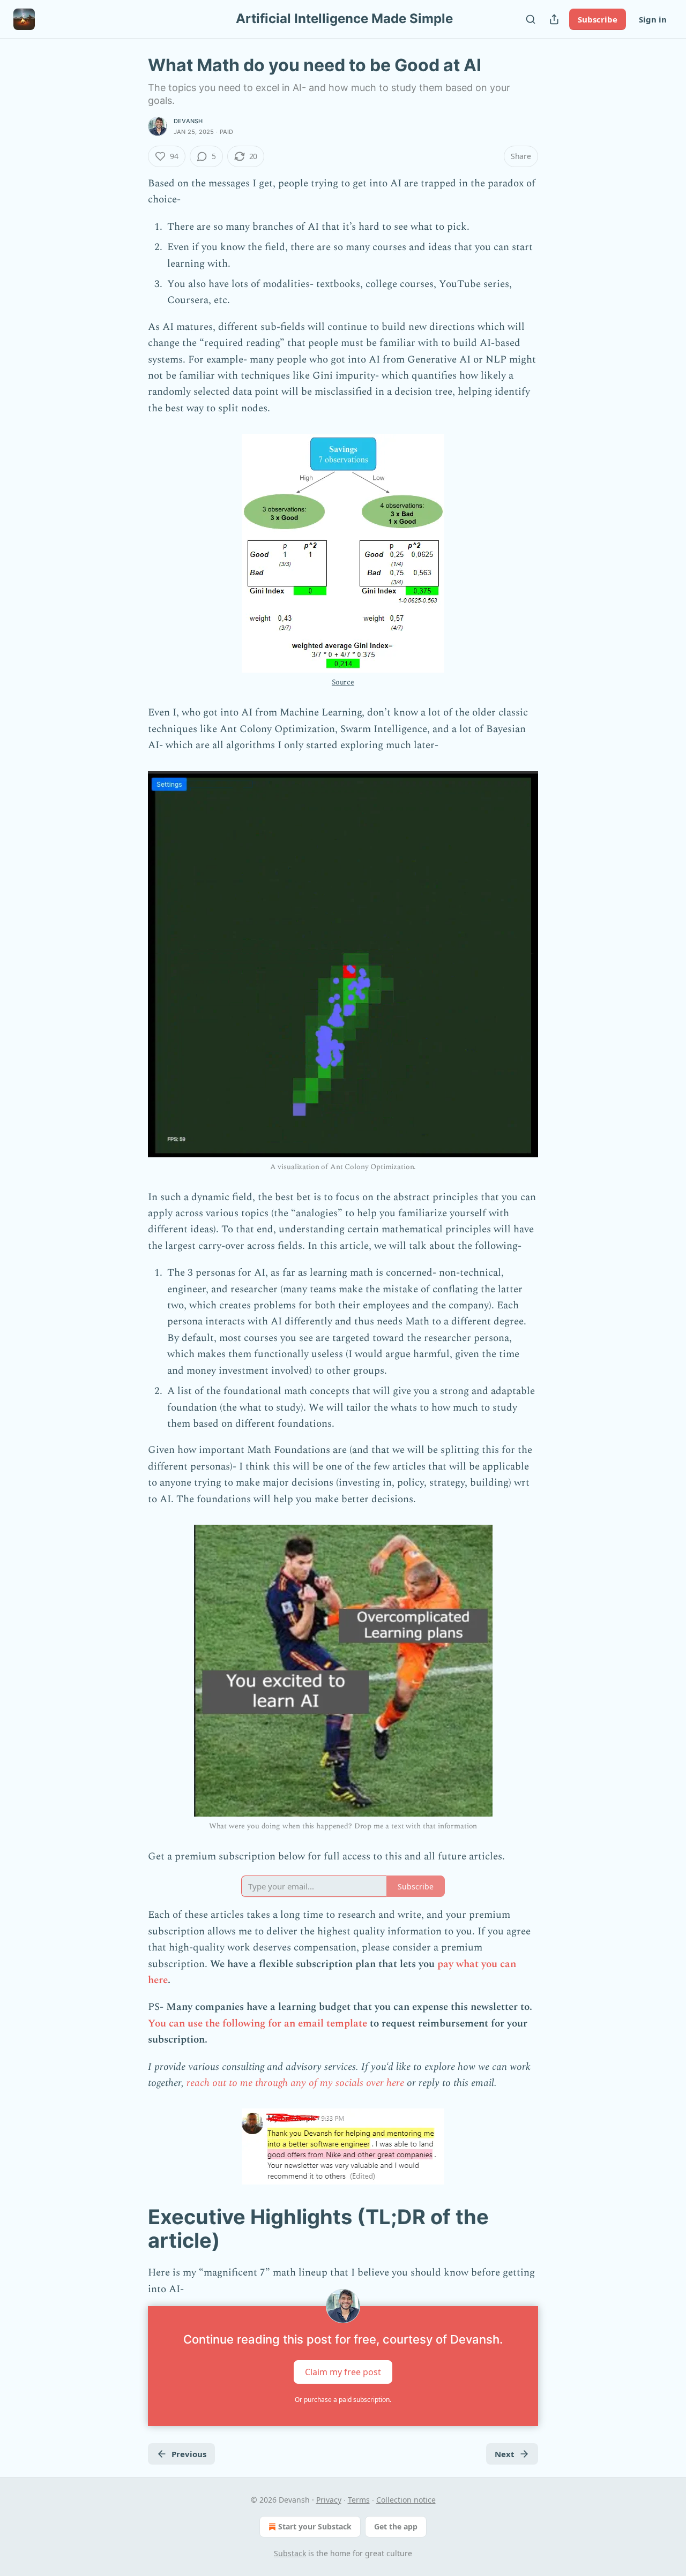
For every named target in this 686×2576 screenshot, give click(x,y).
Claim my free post (343, 2372)
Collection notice (406, 2500)
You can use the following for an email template (258, 2024)
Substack (290, 2553)
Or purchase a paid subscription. (343, 2400)
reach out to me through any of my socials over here (295, 2083)
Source (343, 682)
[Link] (133, 2228)
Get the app (396, 2526)
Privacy (329, 2500)
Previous (189, 2454)
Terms (359, 2500)
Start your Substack (315, 2526)
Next (505, 2454)
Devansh (188, 121)
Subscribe (598, 19)
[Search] (531, 19)
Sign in (653, 19)
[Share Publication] (554, 19)
